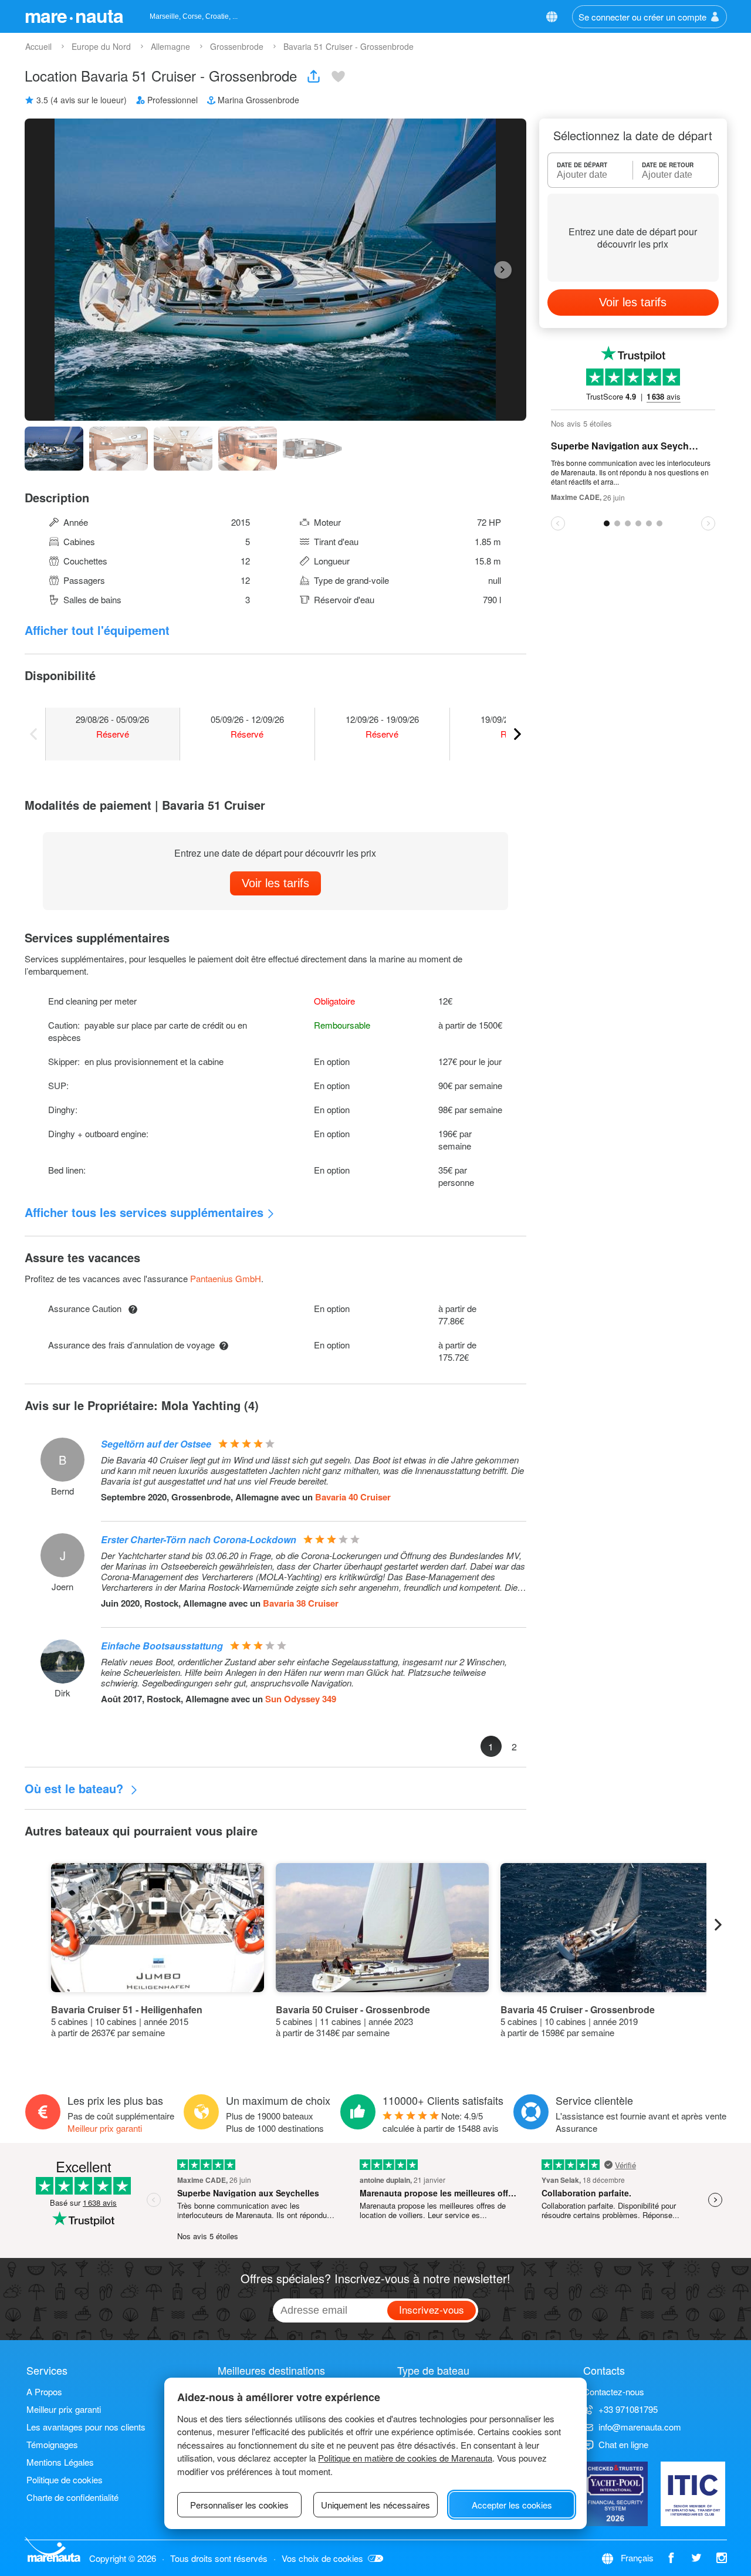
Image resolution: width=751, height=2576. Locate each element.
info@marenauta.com (640, 2427)
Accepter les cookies (512, 2505)
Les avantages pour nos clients (86, 2427)
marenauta (74, 15)
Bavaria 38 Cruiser (301, 1603)
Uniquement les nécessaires (375, 2505)
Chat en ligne (623, 2444)
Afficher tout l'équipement (97, 630)
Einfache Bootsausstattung (162, 1646)
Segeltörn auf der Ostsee (156, 1444)
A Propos (44, 2391)
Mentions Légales (60, 2462)
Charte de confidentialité (72, 2497)
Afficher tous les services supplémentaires (144, 1212)
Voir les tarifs (275, 883)
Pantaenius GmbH (226, 1278)
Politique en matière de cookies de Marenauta (405, 2458)
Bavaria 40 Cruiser (353, 1497)
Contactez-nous (614, 2391)
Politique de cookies (65, 2479)
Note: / (441, 2122)
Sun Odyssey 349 (301, 1699)
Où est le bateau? (76, 1788)
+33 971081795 (628, 2409)
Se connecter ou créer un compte (642, 17)
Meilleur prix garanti (105, 2128)
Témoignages (52, 2444)
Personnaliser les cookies (239, 2505)
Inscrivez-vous (432, 2309)
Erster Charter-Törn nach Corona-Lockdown (199, 1539)
